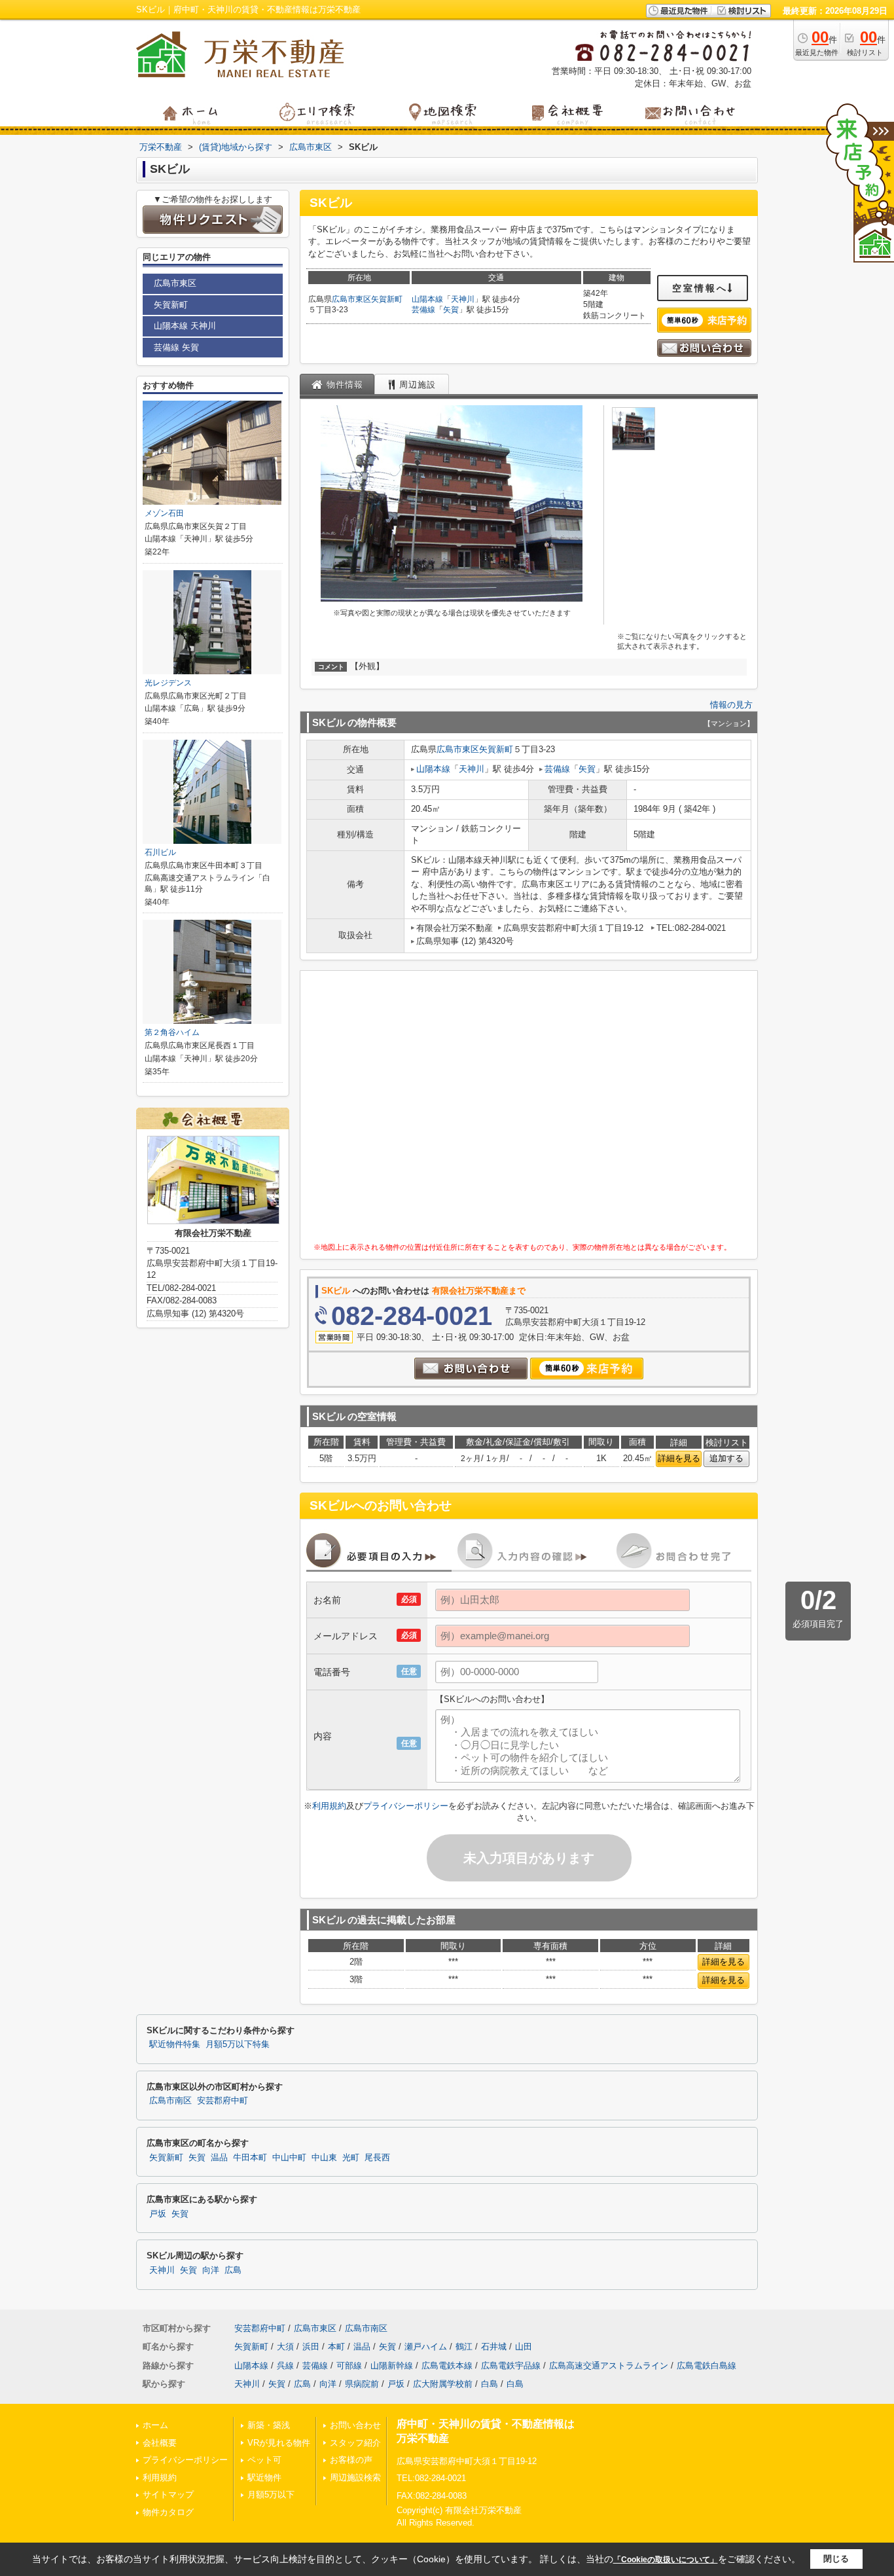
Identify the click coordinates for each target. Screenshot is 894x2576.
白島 (490, 2384)
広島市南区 (170, 2101)
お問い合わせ (355, 2425)
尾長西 (377, 2158)
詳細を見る (679, 1458)
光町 (351, 2158)
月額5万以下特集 (238, 2044)
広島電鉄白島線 (706, 2366)
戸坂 (158, 2214)
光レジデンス (168, 683)
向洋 (211, 2270)
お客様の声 (351, 2460)
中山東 (324, 2158)
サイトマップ (168, 2494)
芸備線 (423, 310)
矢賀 (451, 310)
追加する (726, 1458)
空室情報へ (700, 288)
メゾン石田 (164, 513)
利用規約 (329, 1806)
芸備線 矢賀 (176, 347)
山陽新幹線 (392, 2366)
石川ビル (160, 852)
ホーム (155, 2425)
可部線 (349, 2366)
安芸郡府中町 (223, 2101)
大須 (285, 2347)
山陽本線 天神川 (185, 326)
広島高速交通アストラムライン (609, 2366)
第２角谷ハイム (172, 1032)
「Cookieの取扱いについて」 (666, 2560)
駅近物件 (264, 2477)
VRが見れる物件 (279, 2443)
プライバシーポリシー (406, 1806)
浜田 (311, 2347)
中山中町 (289, 2158)
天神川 (463, 299)
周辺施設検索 (355, 2477)
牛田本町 (250, 2158)
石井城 (494, 2347)
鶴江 (464, 2347)
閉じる (836, 2559)
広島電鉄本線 (447, 2366)
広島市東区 (351, 299)
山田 (524, 2347)
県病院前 (362, 2384)
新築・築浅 (269, 2425)
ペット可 (264, 2460)
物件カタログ (168, 2512)
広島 (233, 2270)
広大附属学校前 (443, 2384)
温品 (219, 2158)
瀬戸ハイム (426, 2347)
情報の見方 (731, 705)
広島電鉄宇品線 (511, 2366)
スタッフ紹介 (355, 2443)
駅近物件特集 (175, 2044)
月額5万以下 (271, 2494)
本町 (336, 2347)
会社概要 (160, 2443)
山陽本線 (427, 299)
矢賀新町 (387, 299)
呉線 (285, 2366)
